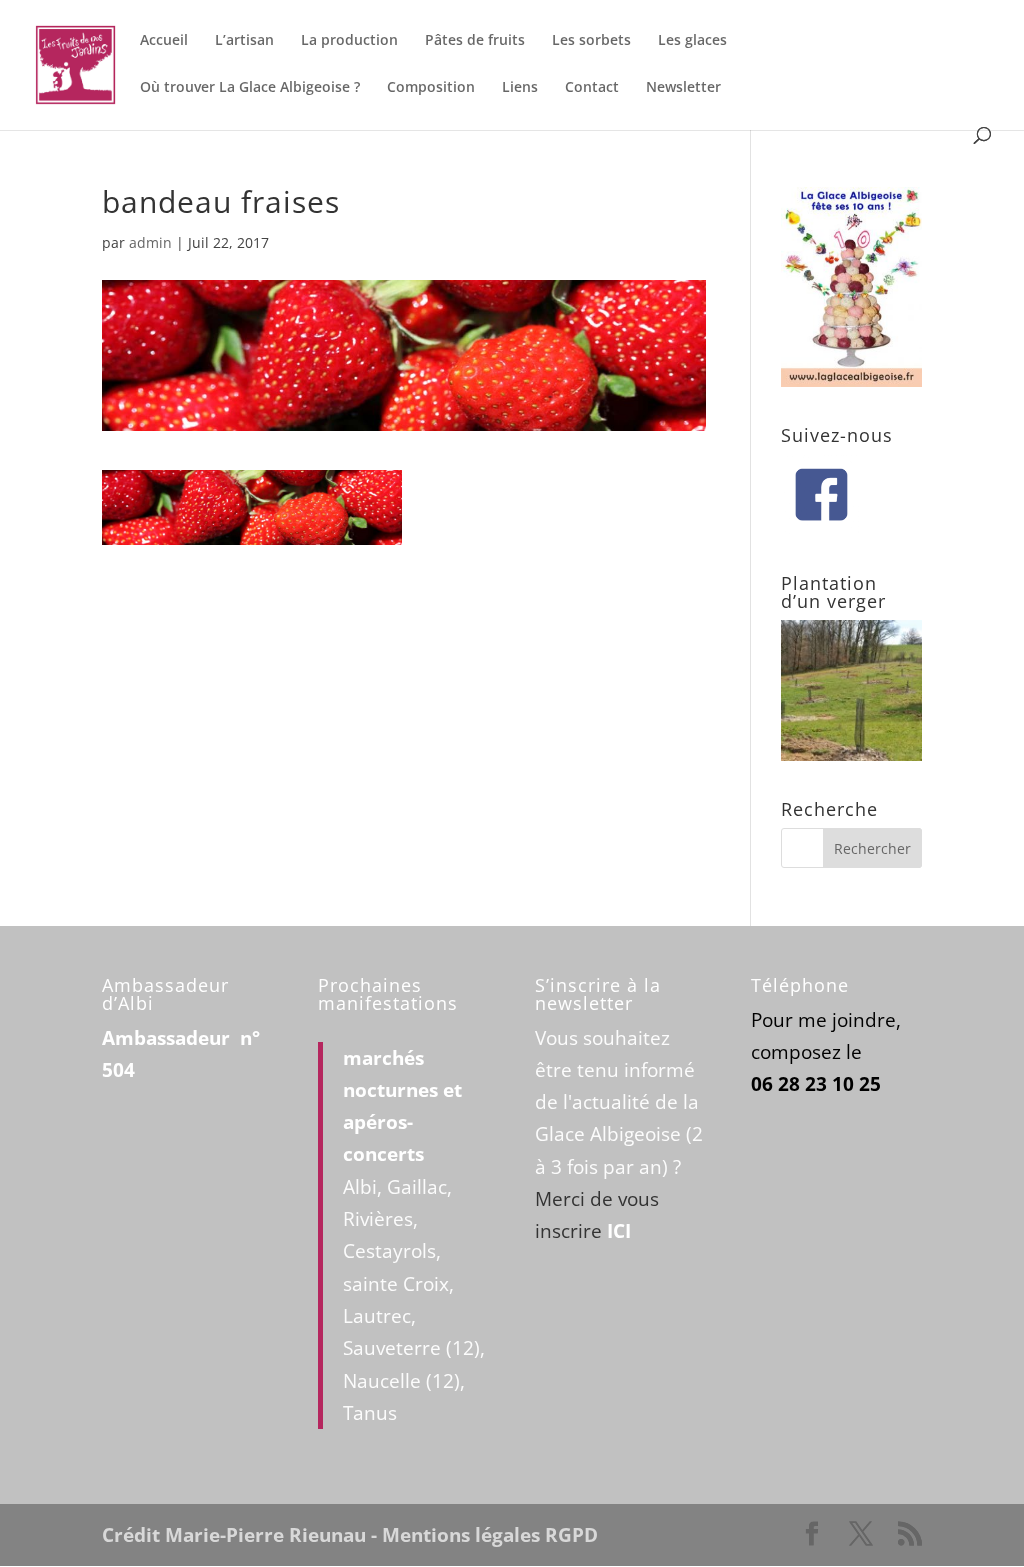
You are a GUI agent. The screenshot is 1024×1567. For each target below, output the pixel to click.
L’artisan (244, 41)
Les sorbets (591, 41)
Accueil (164, 41)
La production (349, 41)
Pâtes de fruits (475, 41)
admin (150, 242)
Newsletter (683, 88)
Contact (592, 88)
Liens (520, 88)
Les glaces (692, 41)
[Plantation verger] (851, 754)
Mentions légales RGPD (490, 1535)
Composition (431, 88)
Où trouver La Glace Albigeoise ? (250, 88)
